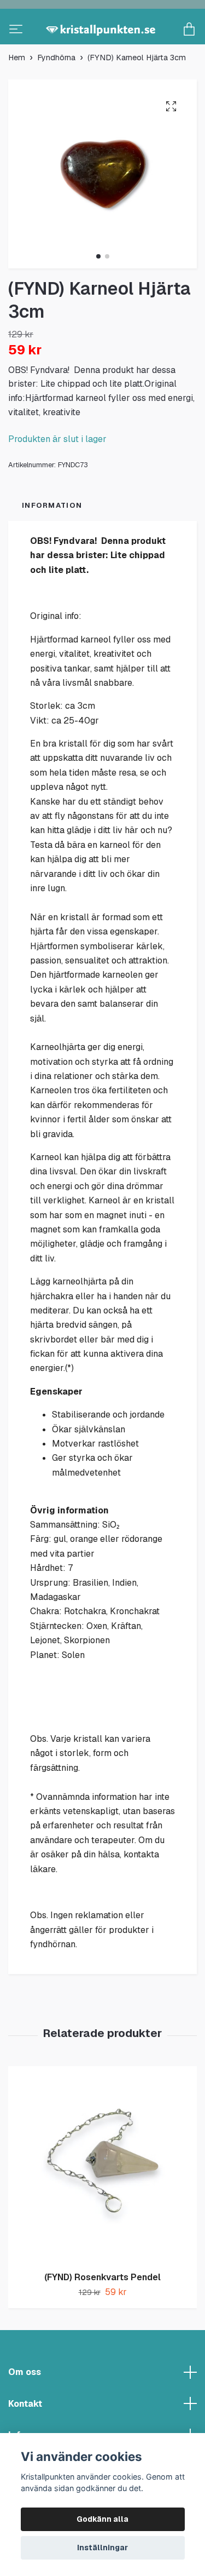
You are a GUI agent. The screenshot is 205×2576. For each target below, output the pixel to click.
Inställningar (102, 2548)
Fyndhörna (56, 94)
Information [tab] (52, 541)
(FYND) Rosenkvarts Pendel (102, 2313)
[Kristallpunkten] (102, 48)
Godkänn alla (102, 2519)
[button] (98, 292)
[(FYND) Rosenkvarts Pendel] (102, 2201)
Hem (17, 94)
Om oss (25, 2408)
